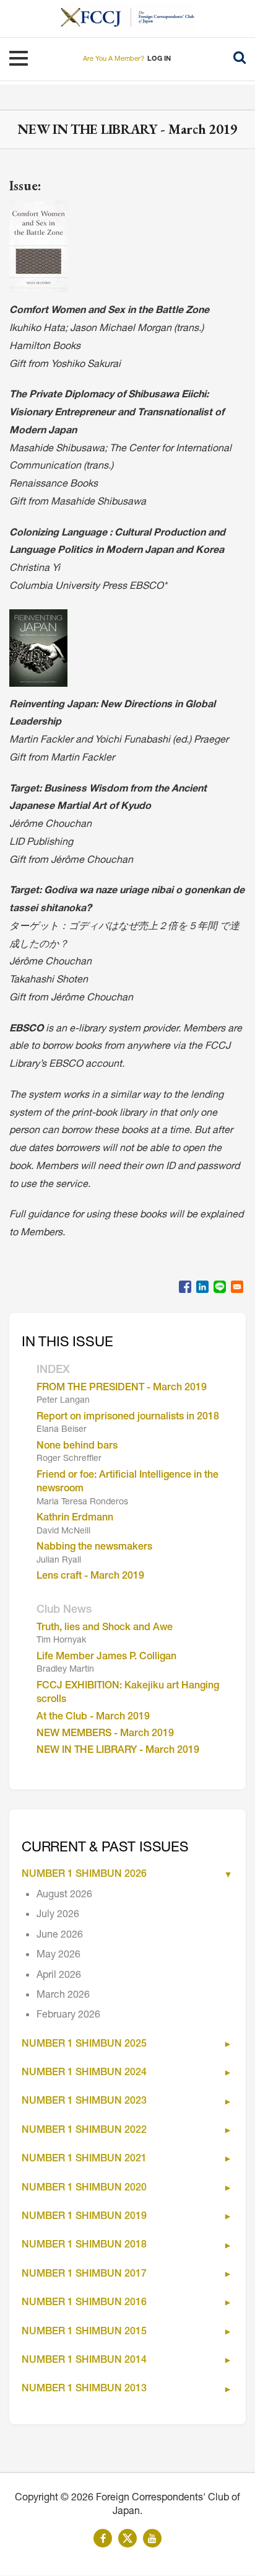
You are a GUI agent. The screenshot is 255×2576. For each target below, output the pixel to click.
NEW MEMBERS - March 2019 (105, 1734)
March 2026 (63, 1996)
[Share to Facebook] (185, 1287)
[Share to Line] (220, 1287)
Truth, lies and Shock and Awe (105, 1628)
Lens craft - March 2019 (90, 1577)
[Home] (96, 17)
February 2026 (68, 2016)
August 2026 (64, 1895)
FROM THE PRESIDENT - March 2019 (122, 1388)
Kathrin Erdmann (75, 1519)
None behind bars (77, 1447)
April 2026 (59, 1976)
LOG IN (159, 59)
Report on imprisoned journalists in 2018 (128, 1418)
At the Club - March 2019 (93, 1718)
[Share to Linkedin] (202, 1287)
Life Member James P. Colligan (106, 1657)
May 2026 (58, 1956)
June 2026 (60, 1936)
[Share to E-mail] (237, 1287)
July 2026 (58, 1915)
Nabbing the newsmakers (94, 1548)
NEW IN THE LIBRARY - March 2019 (118, 1751)
